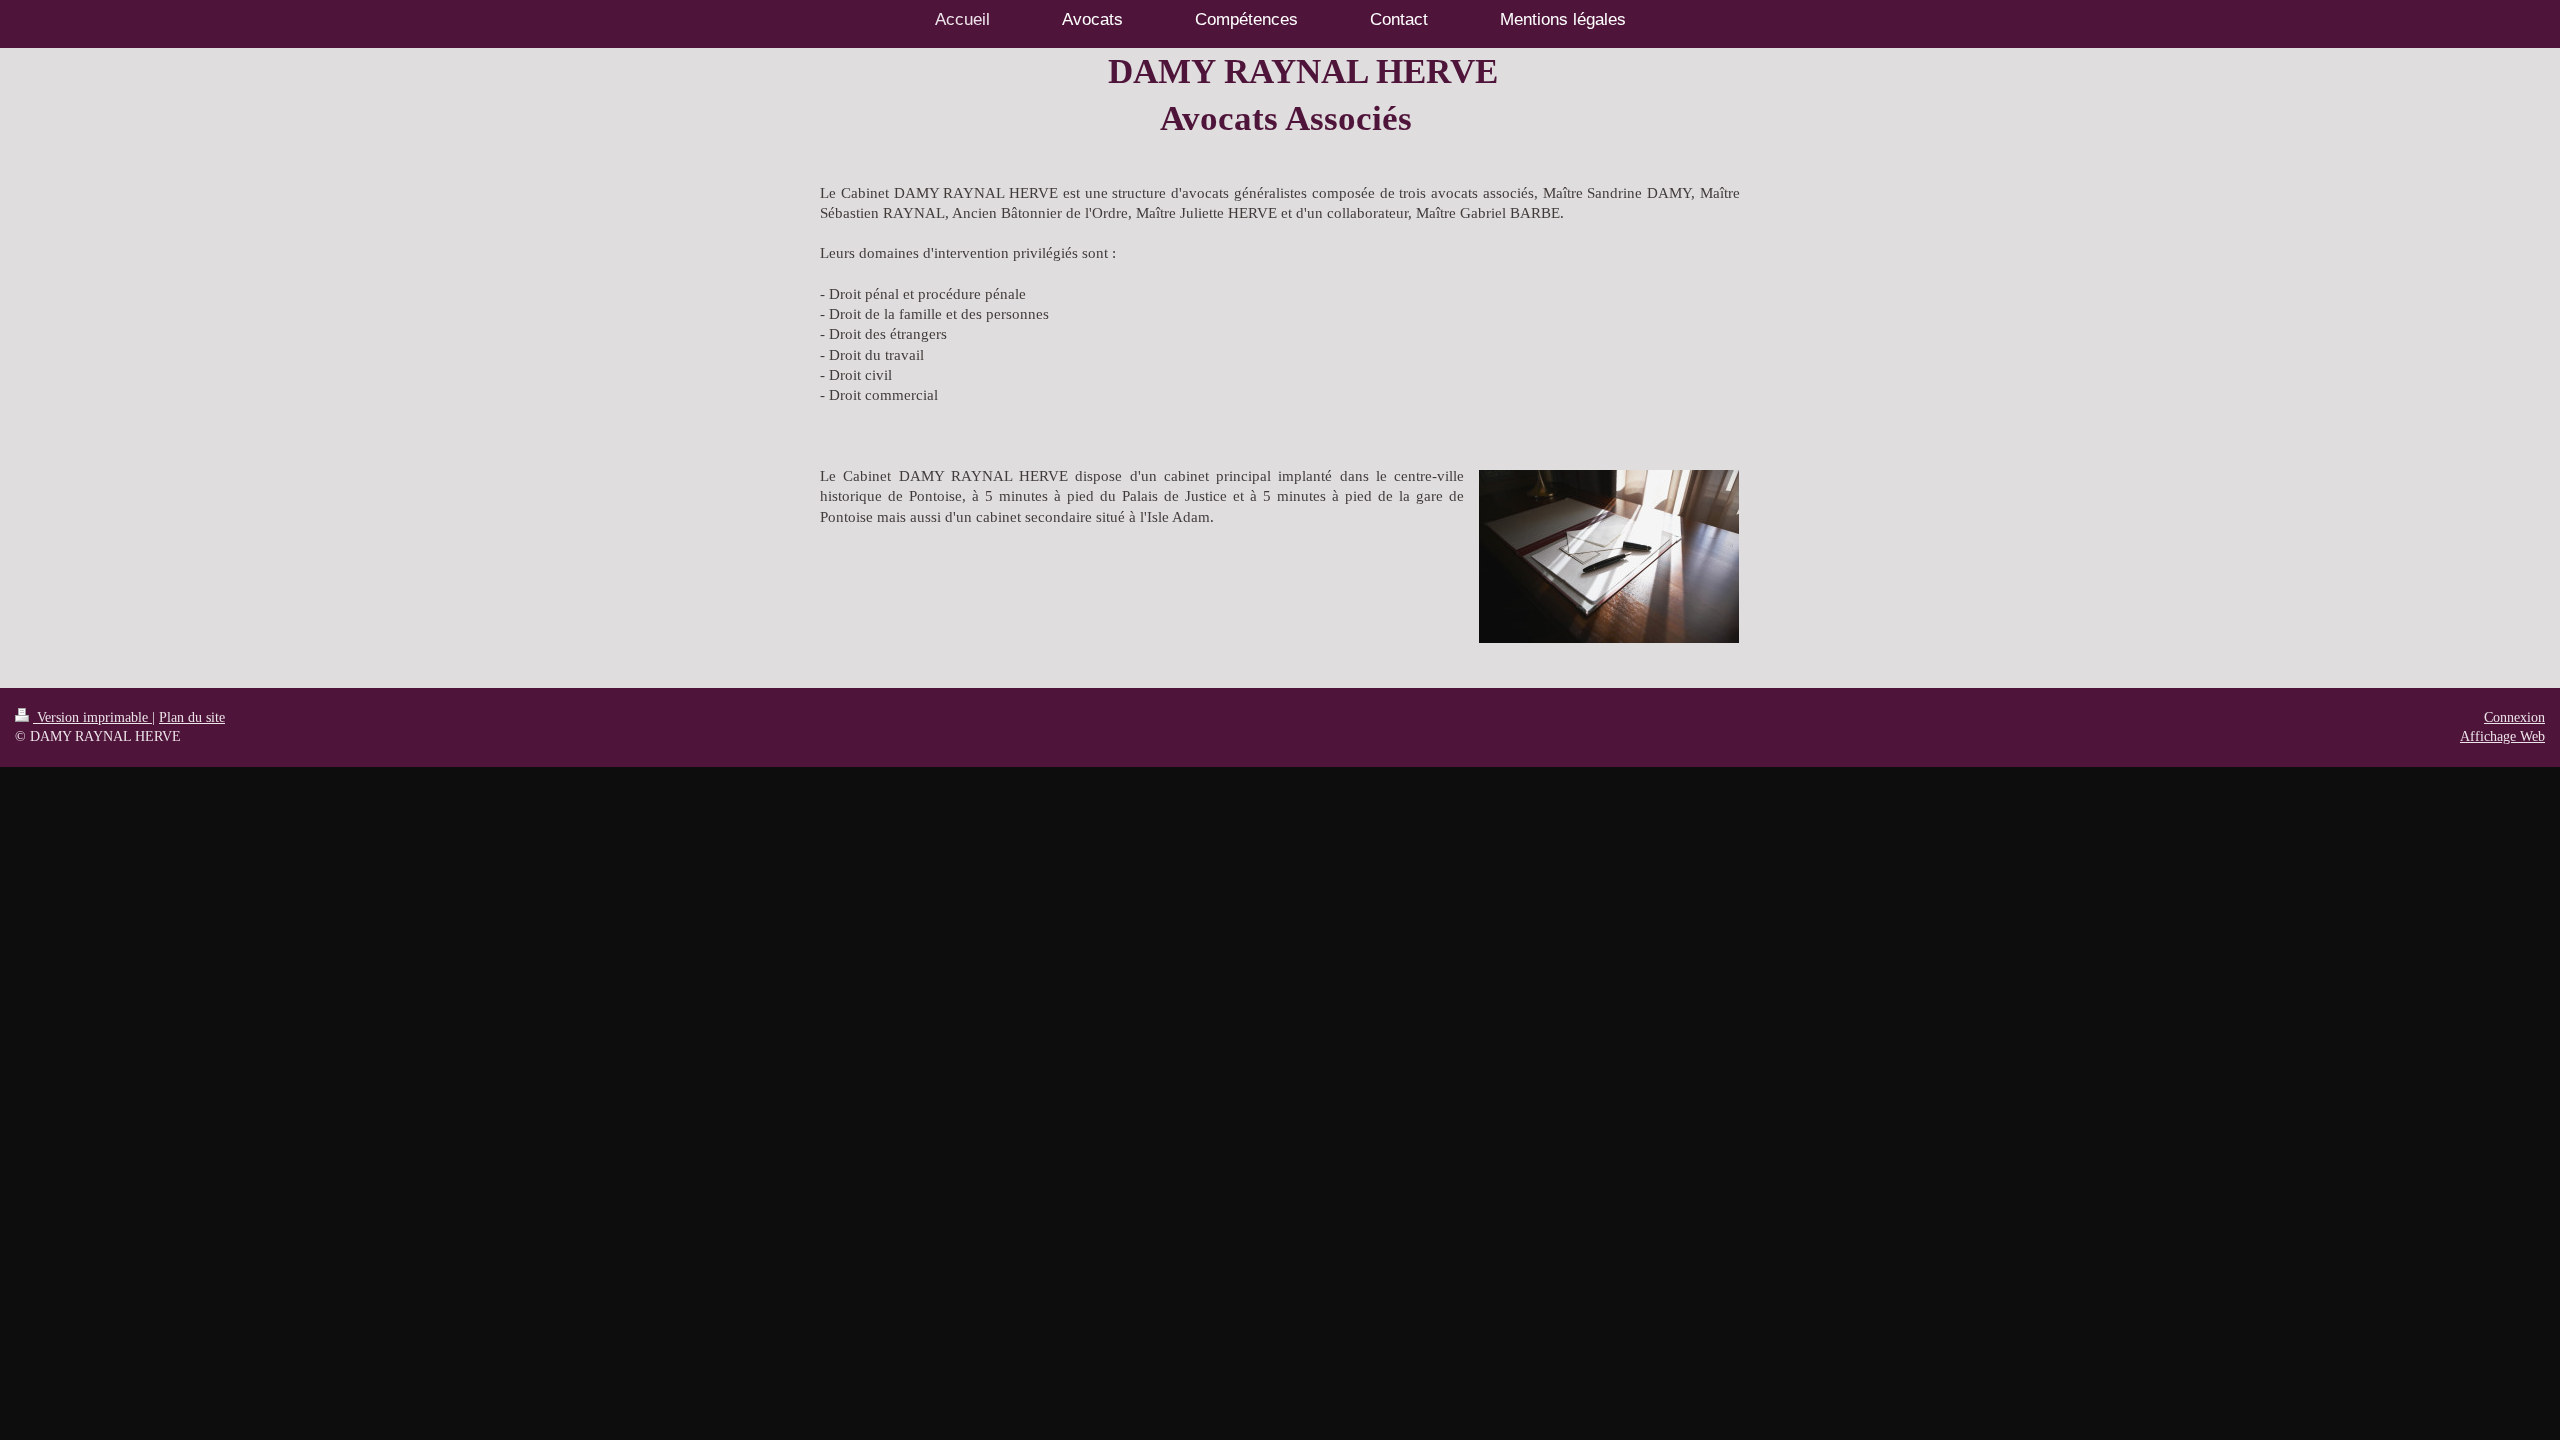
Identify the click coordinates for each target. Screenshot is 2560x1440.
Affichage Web (2502, 736)
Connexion (2514, 717)
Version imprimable (92, 717)
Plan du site (192, 717)
